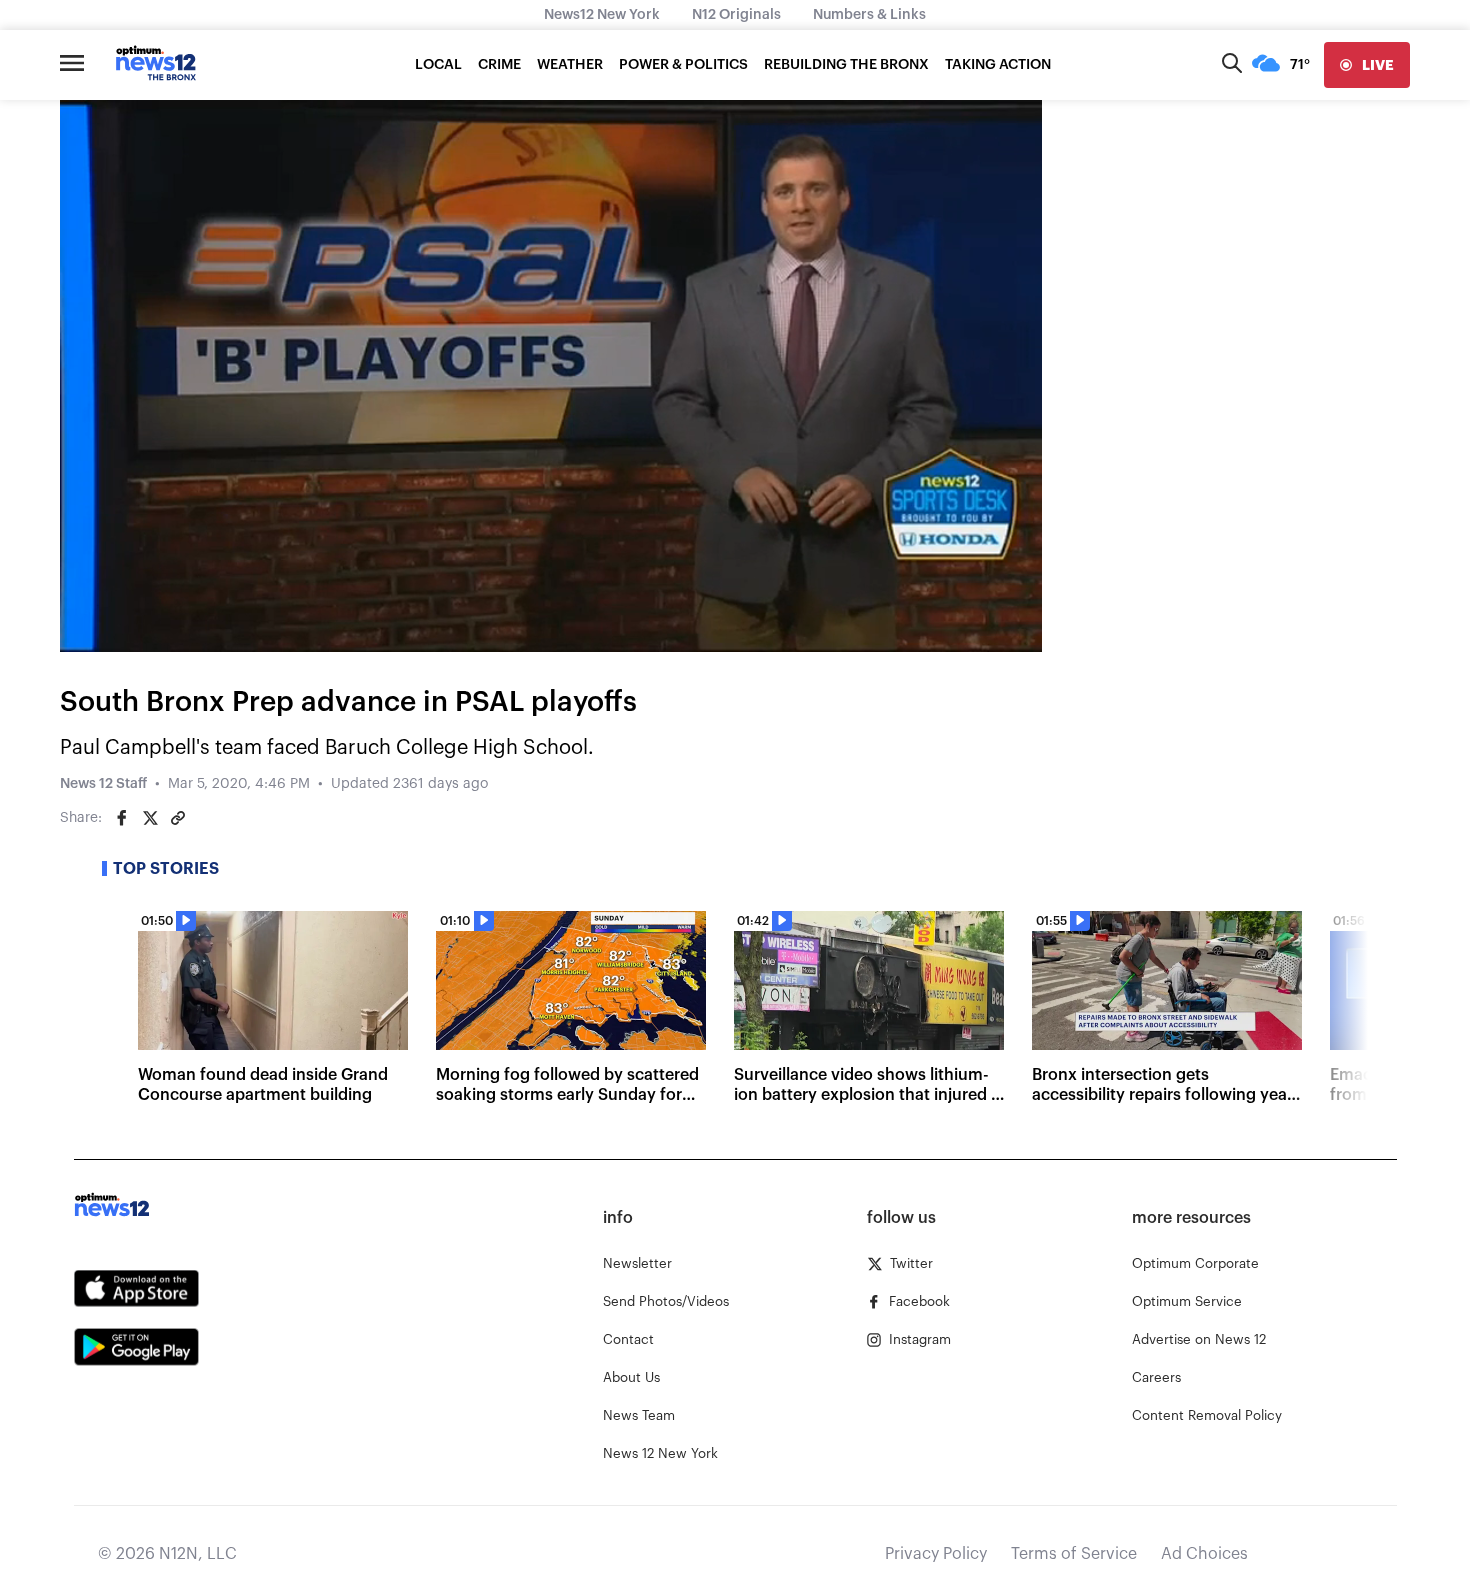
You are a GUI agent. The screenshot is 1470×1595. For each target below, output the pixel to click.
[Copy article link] (178, 818)
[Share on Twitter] (150, 818)
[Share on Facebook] (122, 818)
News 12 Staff (103, 784)
